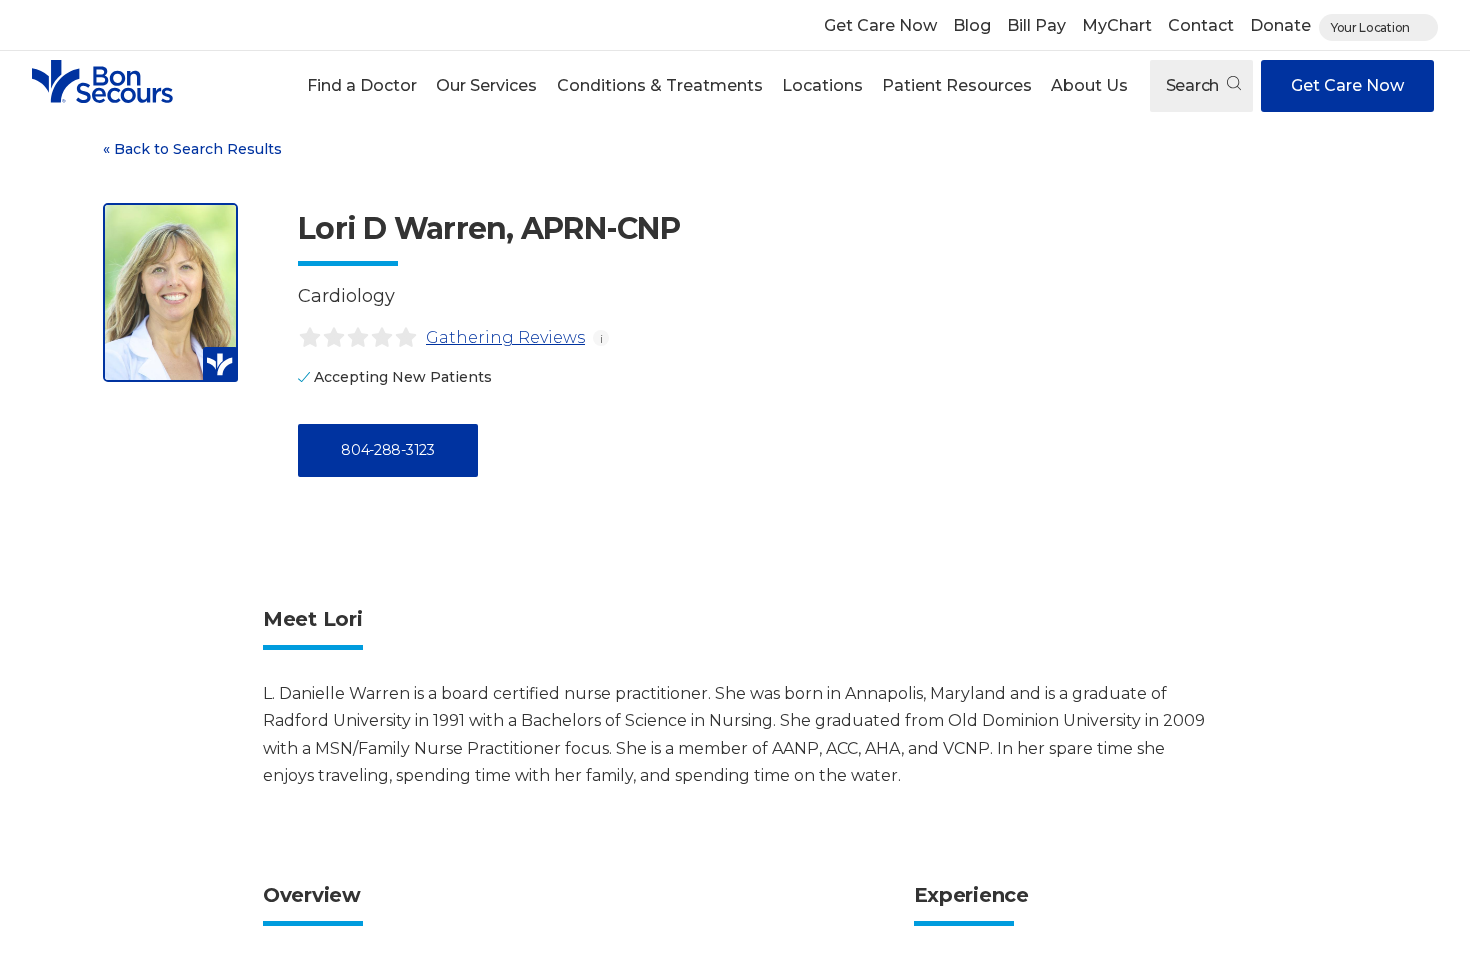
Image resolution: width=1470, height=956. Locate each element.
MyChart (1117, 25)
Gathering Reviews (505, 337)
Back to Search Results (192, 149)
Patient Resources (957, 85)
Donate (1280, 25)
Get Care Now (880, 25)
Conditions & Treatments (660, 85)
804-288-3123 (387, 450)
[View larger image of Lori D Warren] (170, 292)
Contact (1201, 25)
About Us (1089, 85)
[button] (362, 86)
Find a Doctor (362, 85)
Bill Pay (1036, 25)
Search (1194, 85)
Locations (822, 85)
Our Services (486, 85)
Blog (972, 25)
